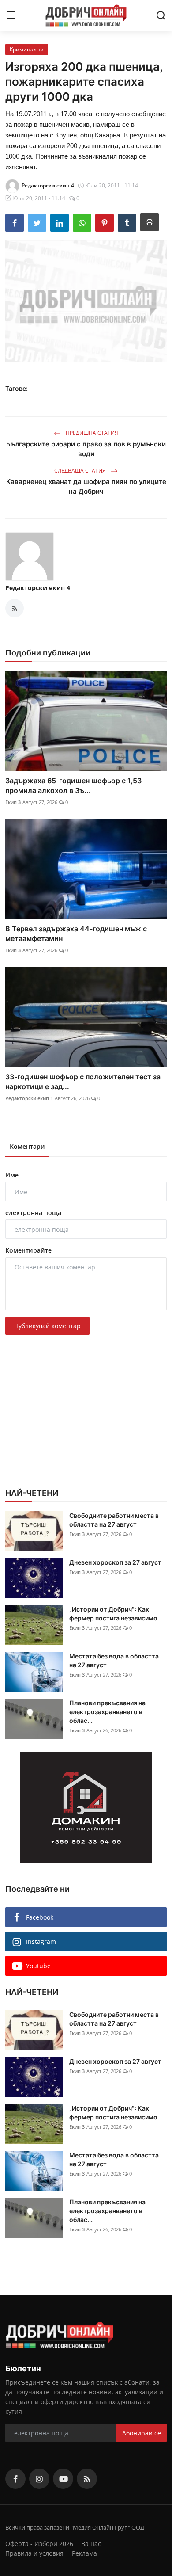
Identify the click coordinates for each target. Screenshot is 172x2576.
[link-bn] (86, 1807)
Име (12, 1175)
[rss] (87, 2479)
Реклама (84, 2553)
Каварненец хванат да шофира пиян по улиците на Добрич (86, 486)
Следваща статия (81, 471)
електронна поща (33, 1213)
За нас (91, 2544)
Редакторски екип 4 (38, 588)
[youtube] (63, 2479)
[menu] (11, 15)
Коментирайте (28, 1250)
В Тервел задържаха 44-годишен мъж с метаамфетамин (76, 934)
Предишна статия (91, 433)
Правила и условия (34, 2553)
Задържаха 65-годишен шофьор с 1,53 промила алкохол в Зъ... (73, 785)
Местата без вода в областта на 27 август (114, 1660)
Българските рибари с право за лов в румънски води (86, 449)
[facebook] (15, 2479)
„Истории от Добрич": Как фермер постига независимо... (116, 1614)
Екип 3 (13, 802)
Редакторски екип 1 (29, 1098)
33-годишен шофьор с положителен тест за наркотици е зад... (83, 1082)
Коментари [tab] (27, 1146)
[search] (161, 15)
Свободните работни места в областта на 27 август (114, 1520)
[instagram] (39, 2479)
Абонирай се (142, 2433)
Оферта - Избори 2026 (39, 2544)
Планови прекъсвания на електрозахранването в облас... (107, 1712)
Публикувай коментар (47, 1326)
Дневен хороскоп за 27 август (115, 1562)
